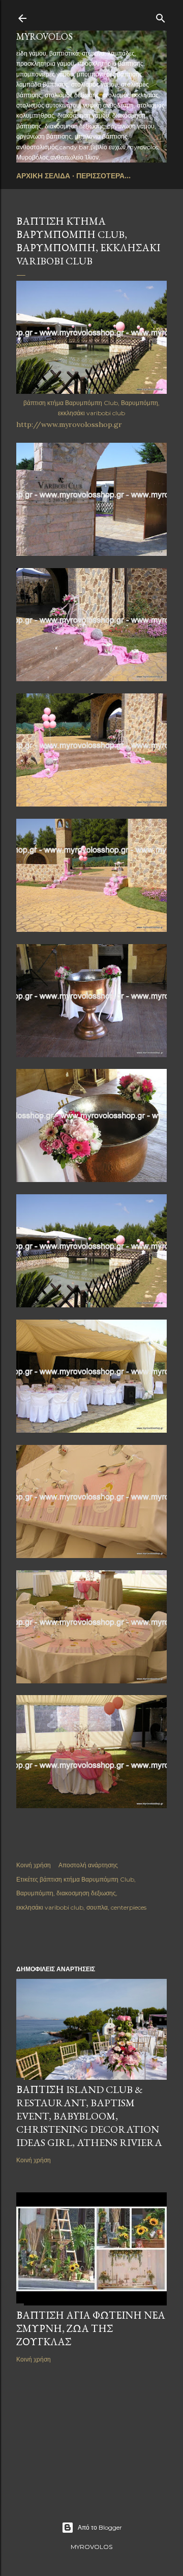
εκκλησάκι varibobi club (50, 1907)
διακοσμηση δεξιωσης (86, 1893)
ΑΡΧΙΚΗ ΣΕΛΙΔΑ (43, 176)
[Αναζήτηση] (161, 16)
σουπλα (97, 1907)
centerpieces (129, 1907)
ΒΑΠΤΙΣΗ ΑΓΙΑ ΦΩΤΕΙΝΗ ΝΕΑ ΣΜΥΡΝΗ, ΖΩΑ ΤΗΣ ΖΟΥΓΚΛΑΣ (91, 2328)
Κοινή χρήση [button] (34, 1865)
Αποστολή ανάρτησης (88, 1865)
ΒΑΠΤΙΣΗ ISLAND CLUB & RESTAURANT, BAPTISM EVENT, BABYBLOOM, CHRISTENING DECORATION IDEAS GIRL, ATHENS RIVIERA (89, 2116)
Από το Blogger (100, 2527)
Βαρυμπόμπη (35, 1893)
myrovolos (44, 36)
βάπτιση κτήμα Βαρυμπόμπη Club (87, 1879)
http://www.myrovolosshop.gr (69, 424)
